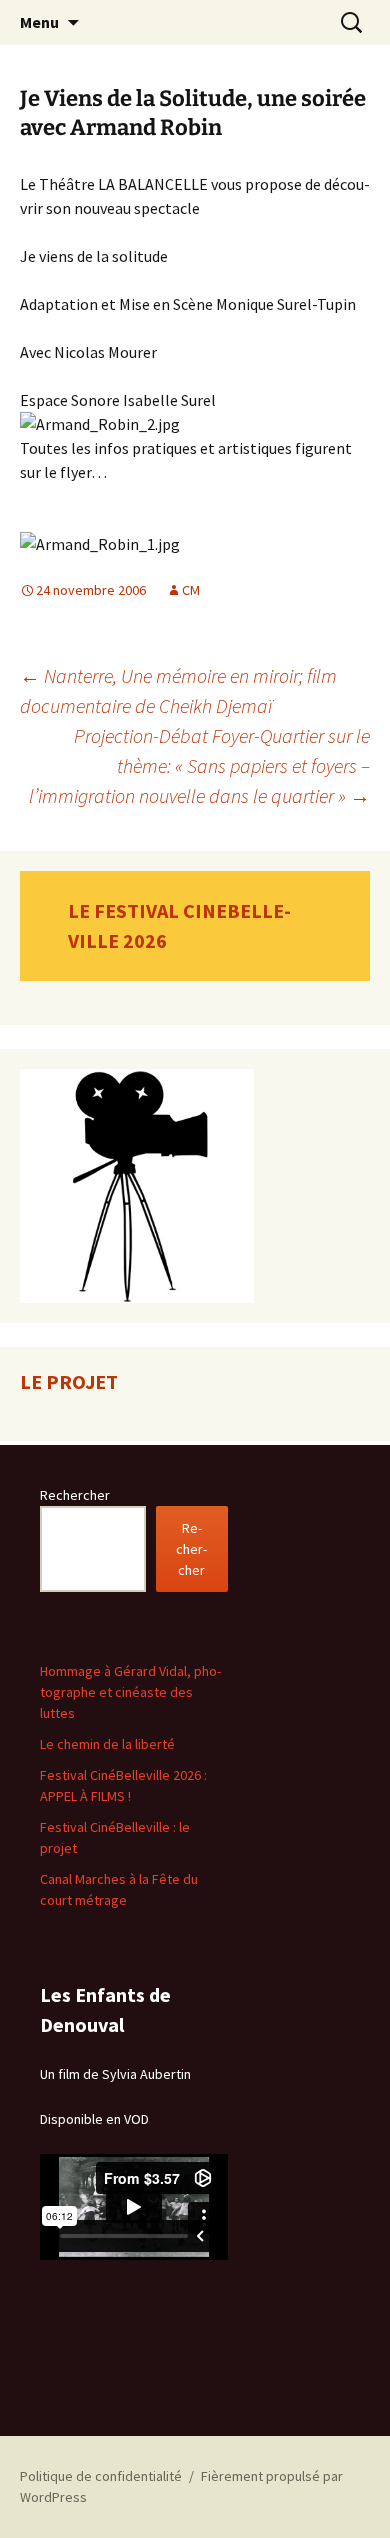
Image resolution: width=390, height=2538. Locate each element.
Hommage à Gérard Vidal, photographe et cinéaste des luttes (130, 1692)
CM (191, 590)
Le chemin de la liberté (107, 1744)
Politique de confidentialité (101, 2476)
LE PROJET (69, 1381)
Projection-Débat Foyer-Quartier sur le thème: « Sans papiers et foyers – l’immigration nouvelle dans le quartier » (199, 765)
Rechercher (75, 1495)
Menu (39, 22)
